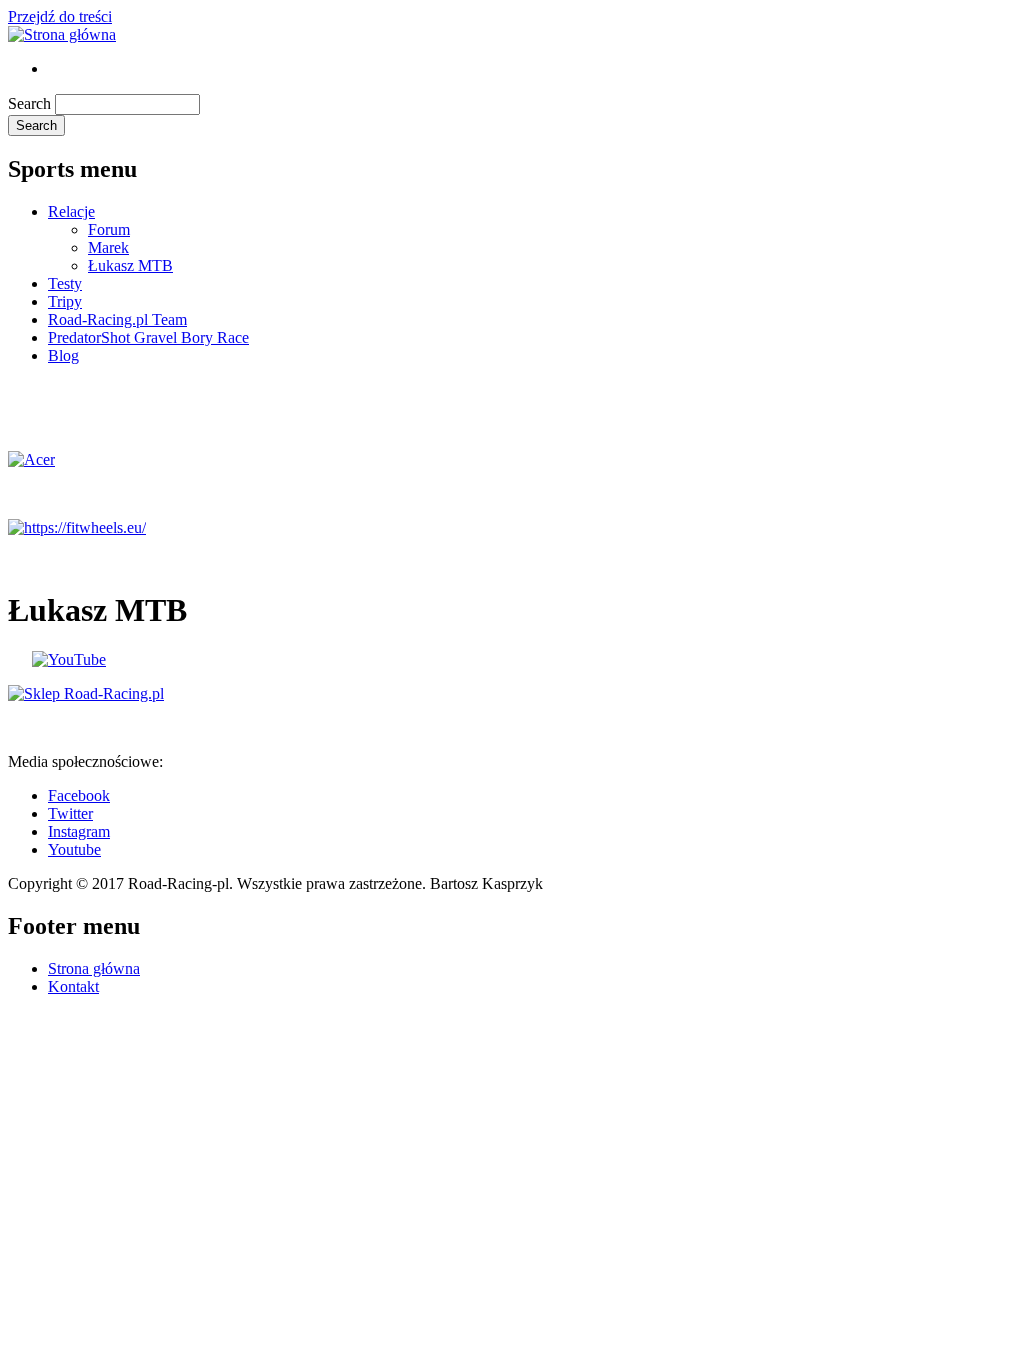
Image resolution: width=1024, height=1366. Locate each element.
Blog (63, 355)
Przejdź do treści (60, 16)
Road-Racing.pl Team (117, 319)
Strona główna (94, 968)
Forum (109, 229)
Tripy (65, 301)
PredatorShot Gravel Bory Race (148, 337)
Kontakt (73, 986)
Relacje (71, 211)
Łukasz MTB (130, 265)
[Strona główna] (62, 34)
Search (29, 103)
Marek (108, 247)
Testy (65, 283)
